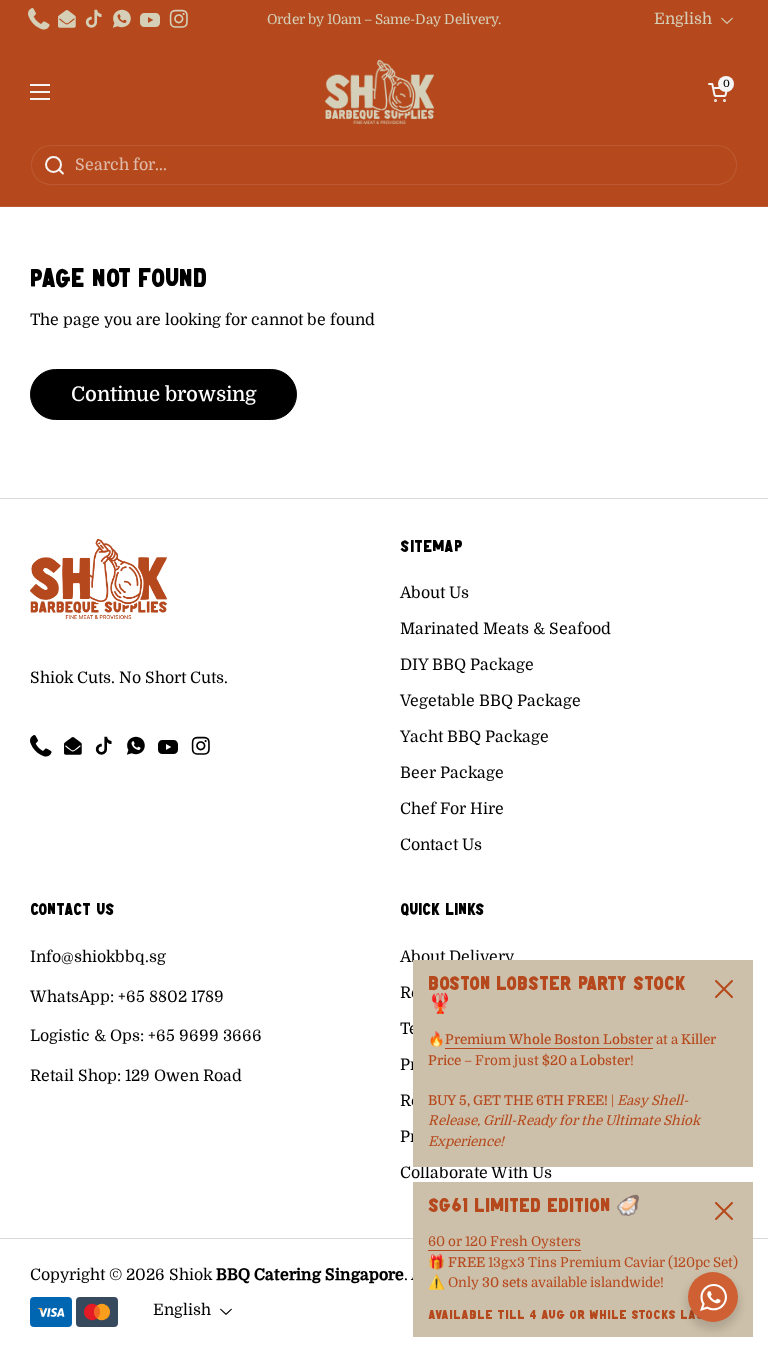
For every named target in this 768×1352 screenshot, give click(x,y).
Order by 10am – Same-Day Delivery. (384, 19)
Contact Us (441, 845)
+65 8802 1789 (171, 997)
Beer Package (452, 773)
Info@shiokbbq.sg (98, 957)
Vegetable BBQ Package (490, 701)
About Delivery (457, 957)
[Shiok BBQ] (379, 92)
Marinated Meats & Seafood (505, 629)
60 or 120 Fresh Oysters (504, 1241)
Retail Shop (73, 1076)
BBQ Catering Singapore (310, 1275)
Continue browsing (163, 394)
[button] (718, 92)
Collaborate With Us (476, 1173)
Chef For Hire (452, 809)
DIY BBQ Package (467, 665)
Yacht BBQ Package (474, 737)
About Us (434, 593)
